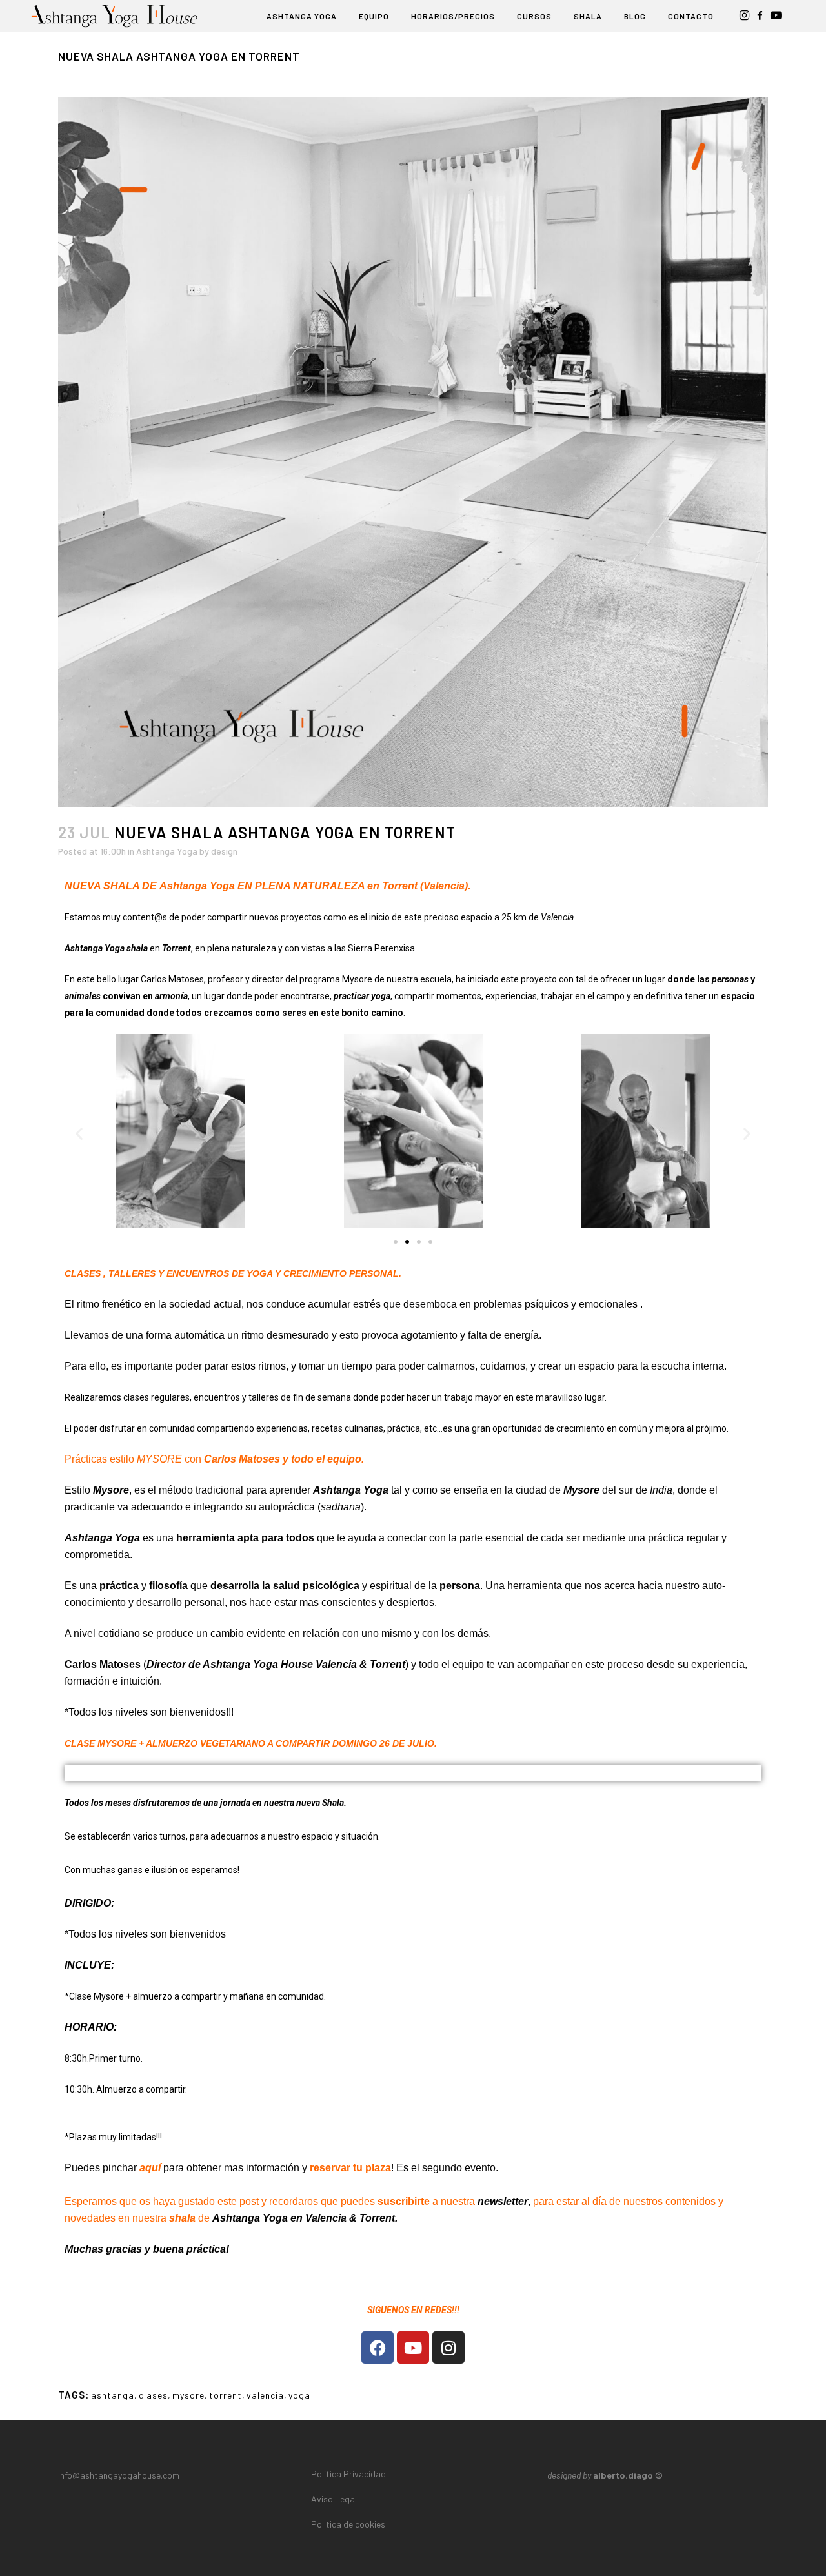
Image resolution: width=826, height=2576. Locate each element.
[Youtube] (413, 2348)
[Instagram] (448, 2348)
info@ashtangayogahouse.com (119, 2475)
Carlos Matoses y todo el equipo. (284, 1459)
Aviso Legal (334, 2499)
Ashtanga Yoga (167, 851)
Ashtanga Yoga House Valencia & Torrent (304, 1664)
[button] (79, 1134)
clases (153, 2395)
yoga (299, 2395)
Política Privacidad (348, 2474)
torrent (226, 2395)
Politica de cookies (348, 2524)
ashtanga (113, 2395)
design (224, 851)
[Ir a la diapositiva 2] (407, 1242)
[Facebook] (378, 2348)
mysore (188, 2395)
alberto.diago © (628, 2475)
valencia (265, 2395)
